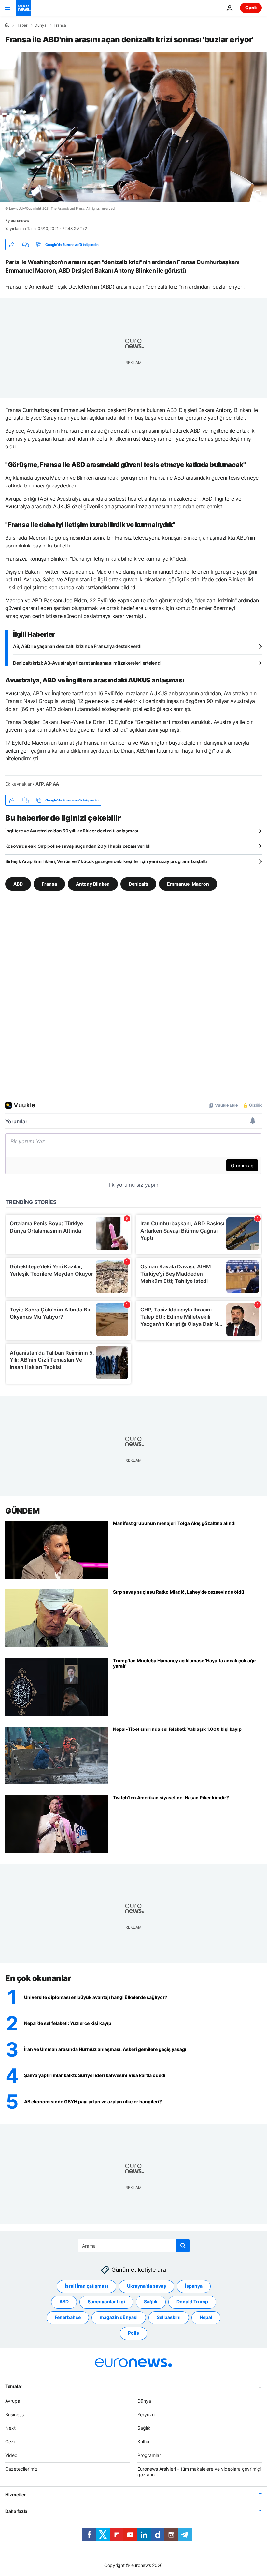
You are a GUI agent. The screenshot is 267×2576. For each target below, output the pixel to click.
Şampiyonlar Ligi (106, 2302)
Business (14, 2414)
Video (11, 2455)
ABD (18, 884)
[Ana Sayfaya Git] (23, 8)
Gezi (10, 2441)
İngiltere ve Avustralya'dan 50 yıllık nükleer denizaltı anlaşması (72, 831)
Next (10, 2428)
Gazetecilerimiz (21, 2469)
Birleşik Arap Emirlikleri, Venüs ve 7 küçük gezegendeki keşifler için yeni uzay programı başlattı (106, 861)
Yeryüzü (146, 2414)
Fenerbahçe (68, 2317)
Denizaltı (138, 884)
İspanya (194, 2286)
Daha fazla (16, 2511)
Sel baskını (169, 2317)
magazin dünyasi (119, 2317)
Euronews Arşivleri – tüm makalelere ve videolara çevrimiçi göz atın (199, 2471)
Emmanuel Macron (188, 884)
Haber (22, 25)
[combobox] (134, 2246)
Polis (133, 2333)
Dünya (41, 25)
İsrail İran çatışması (86, 2286)
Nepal (206, 2317)
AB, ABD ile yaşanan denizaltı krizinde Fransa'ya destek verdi (77, 646)
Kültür (144, 2441)
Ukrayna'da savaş (147, 2286)
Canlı (251, 8)
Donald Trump (192, 2302)
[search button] (183, 2246)
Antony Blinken (93, 884)
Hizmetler (15, 2495)
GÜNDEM (22, 1511)
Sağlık (151, 2302)
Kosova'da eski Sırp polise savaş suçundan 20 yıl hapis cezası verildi (78, 846)
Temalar (14, 2386)
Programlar (149, 2455)
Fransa (60, 25)
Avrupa (13, 2400)
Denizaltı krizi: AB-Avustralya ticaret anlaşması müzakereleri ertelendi (87, 663)
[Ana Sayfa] (7, 25)
